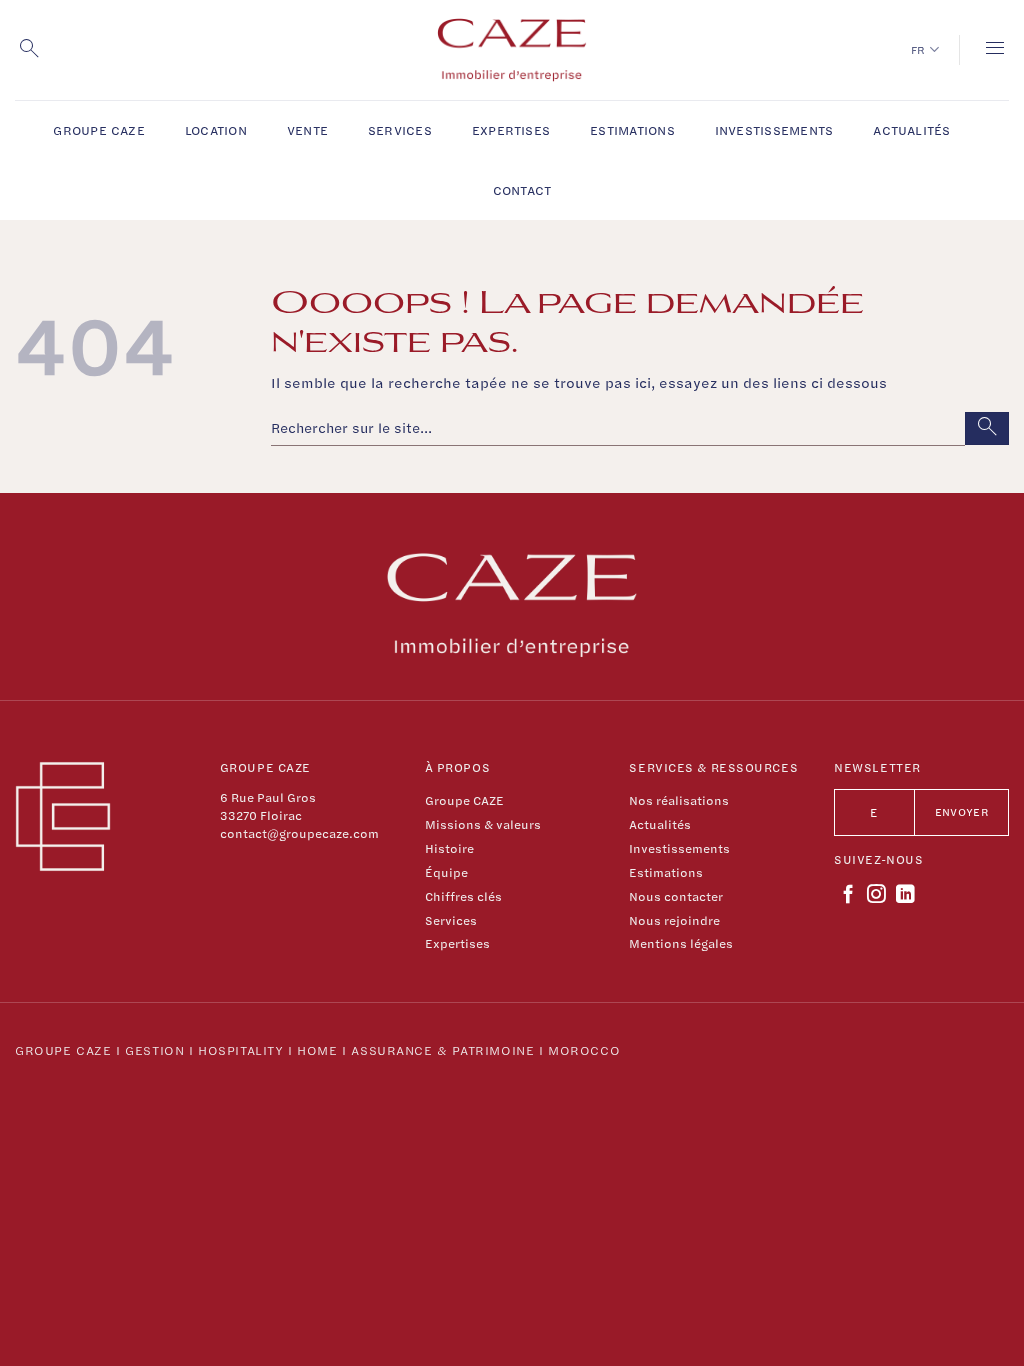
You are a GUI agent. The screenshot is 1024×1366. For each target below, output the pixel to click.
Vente (307, 130)
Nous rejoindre (674, 920)
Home (317, 1050)
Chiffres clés (463, 896)
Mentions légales (681, 943)
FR (918, 49)
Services (400, 130)
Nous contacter (676, 896)
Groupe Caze (63, 1050)
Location (216, 130)
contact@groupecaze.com (299, 833)
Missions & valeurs (483, 824)
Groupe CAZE (99, 130)
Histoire (449, 848)
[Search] (29, 49)
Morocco (584, 1050)
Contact (522, 190)
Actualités (911, 130)
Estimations (632, 130)
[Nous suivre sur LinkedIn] (905, 895)
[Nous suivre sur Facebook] (848, 895)
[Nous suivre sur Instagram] (876, 895)
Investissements (774, 130)
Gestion (154, 1050)
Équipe (446, 872)
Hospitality (240, 1050)
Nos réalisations (679, 800)
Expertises (511, 130)
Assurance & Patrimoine (442, 1050)
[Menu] (995, 50)
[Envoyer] (987, 428)
